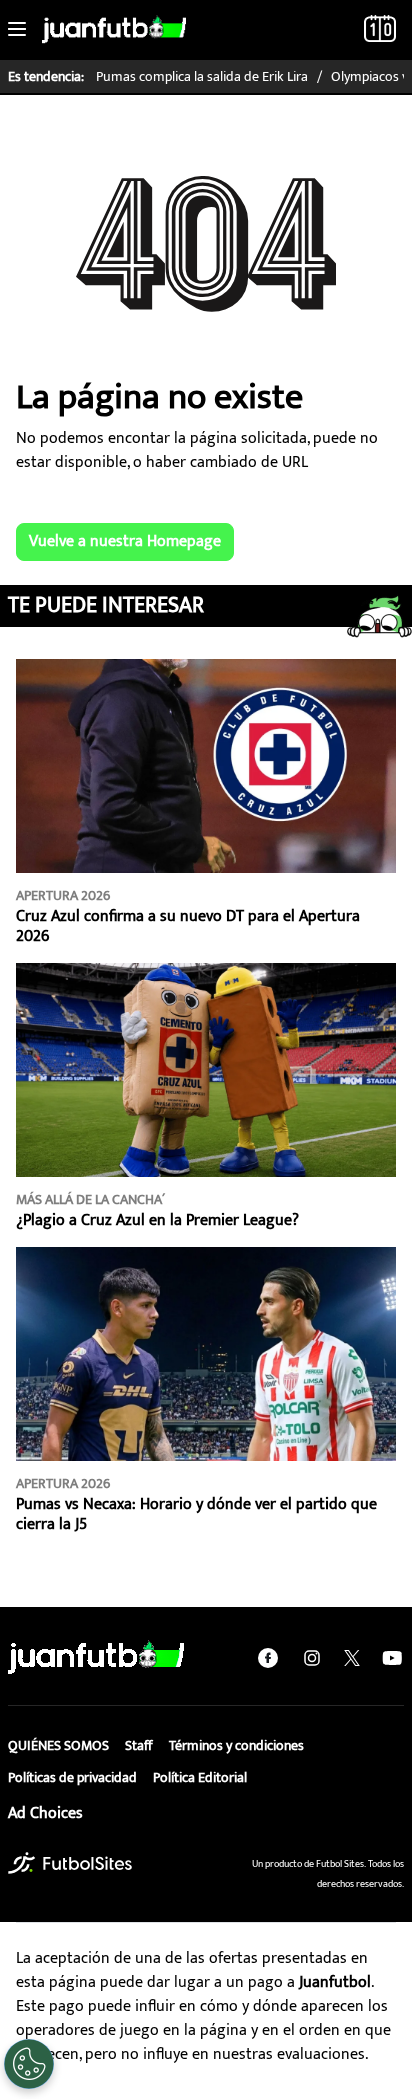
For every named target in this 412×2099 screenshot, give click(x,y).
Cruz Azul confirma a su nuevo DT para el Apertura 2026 (188, 926)
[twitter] (352, 1658)
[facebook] (268, 1658)
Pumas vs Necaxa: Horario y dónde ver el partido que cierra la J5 (196, 1514)
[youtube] (392, 1658)
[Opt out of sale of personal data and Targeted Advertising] (29, 2064)
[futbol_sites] (70, 1862)
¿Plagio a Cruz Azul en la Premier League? (157, 1220)
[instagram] (312, 1658)
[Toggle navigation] (17, 30)
